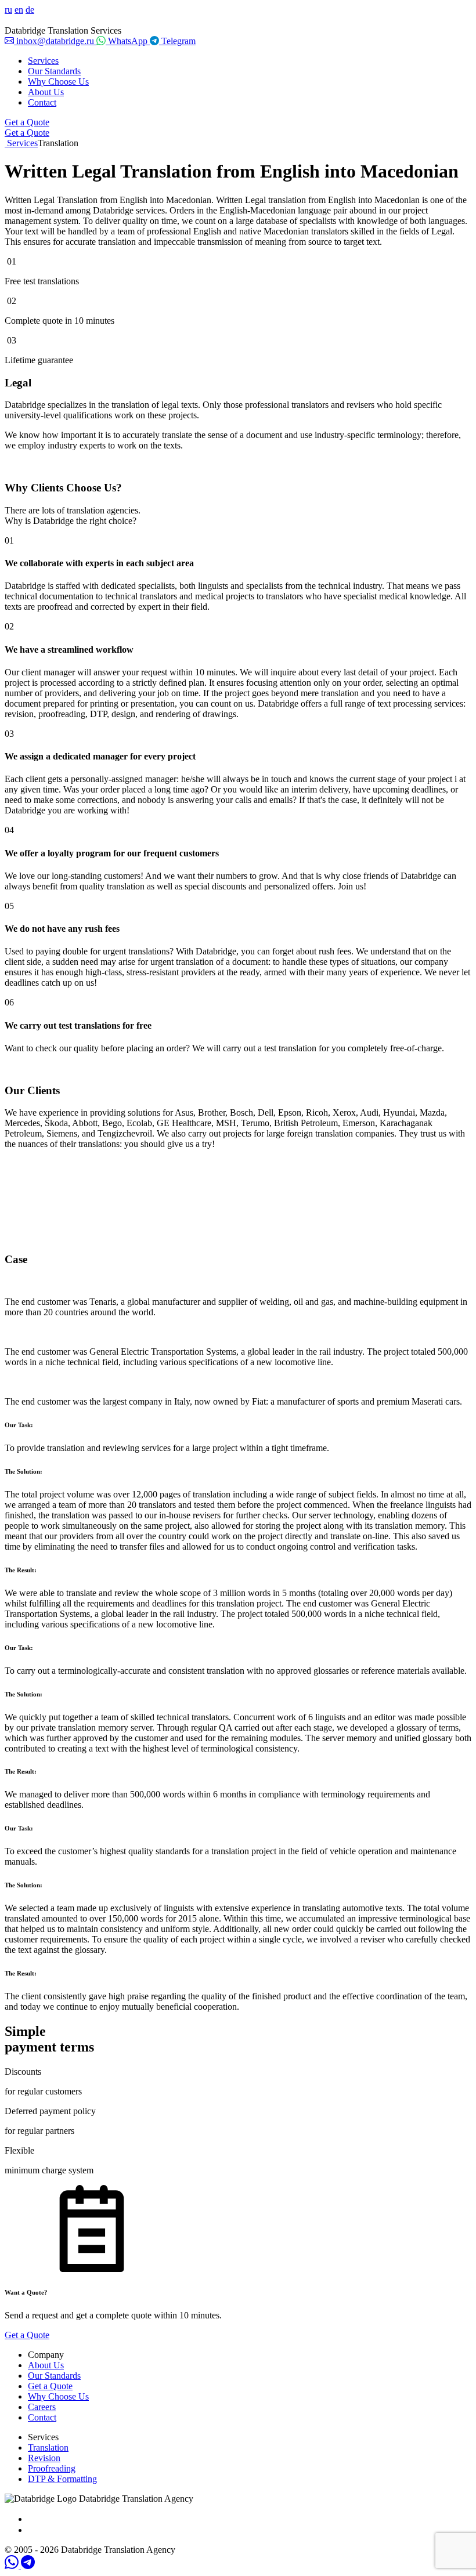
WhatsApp (128, 41)
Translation (48, 2447)
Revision (44, 2458)
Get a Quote (27, 122)
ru (8, 10)
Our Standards (54, 71)
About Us (46, 92)
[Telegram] (28, 2566)
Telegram (177, 41)
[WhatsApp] (13, 2566)
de (30, 10)
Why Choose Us (58, 82)
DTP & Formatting (62, 2479)
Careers (42, 2407)
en (19, 10)
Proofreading (52, 2468)
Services (43, 61)
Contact (42, 102)
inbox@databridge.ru (55, 41)
